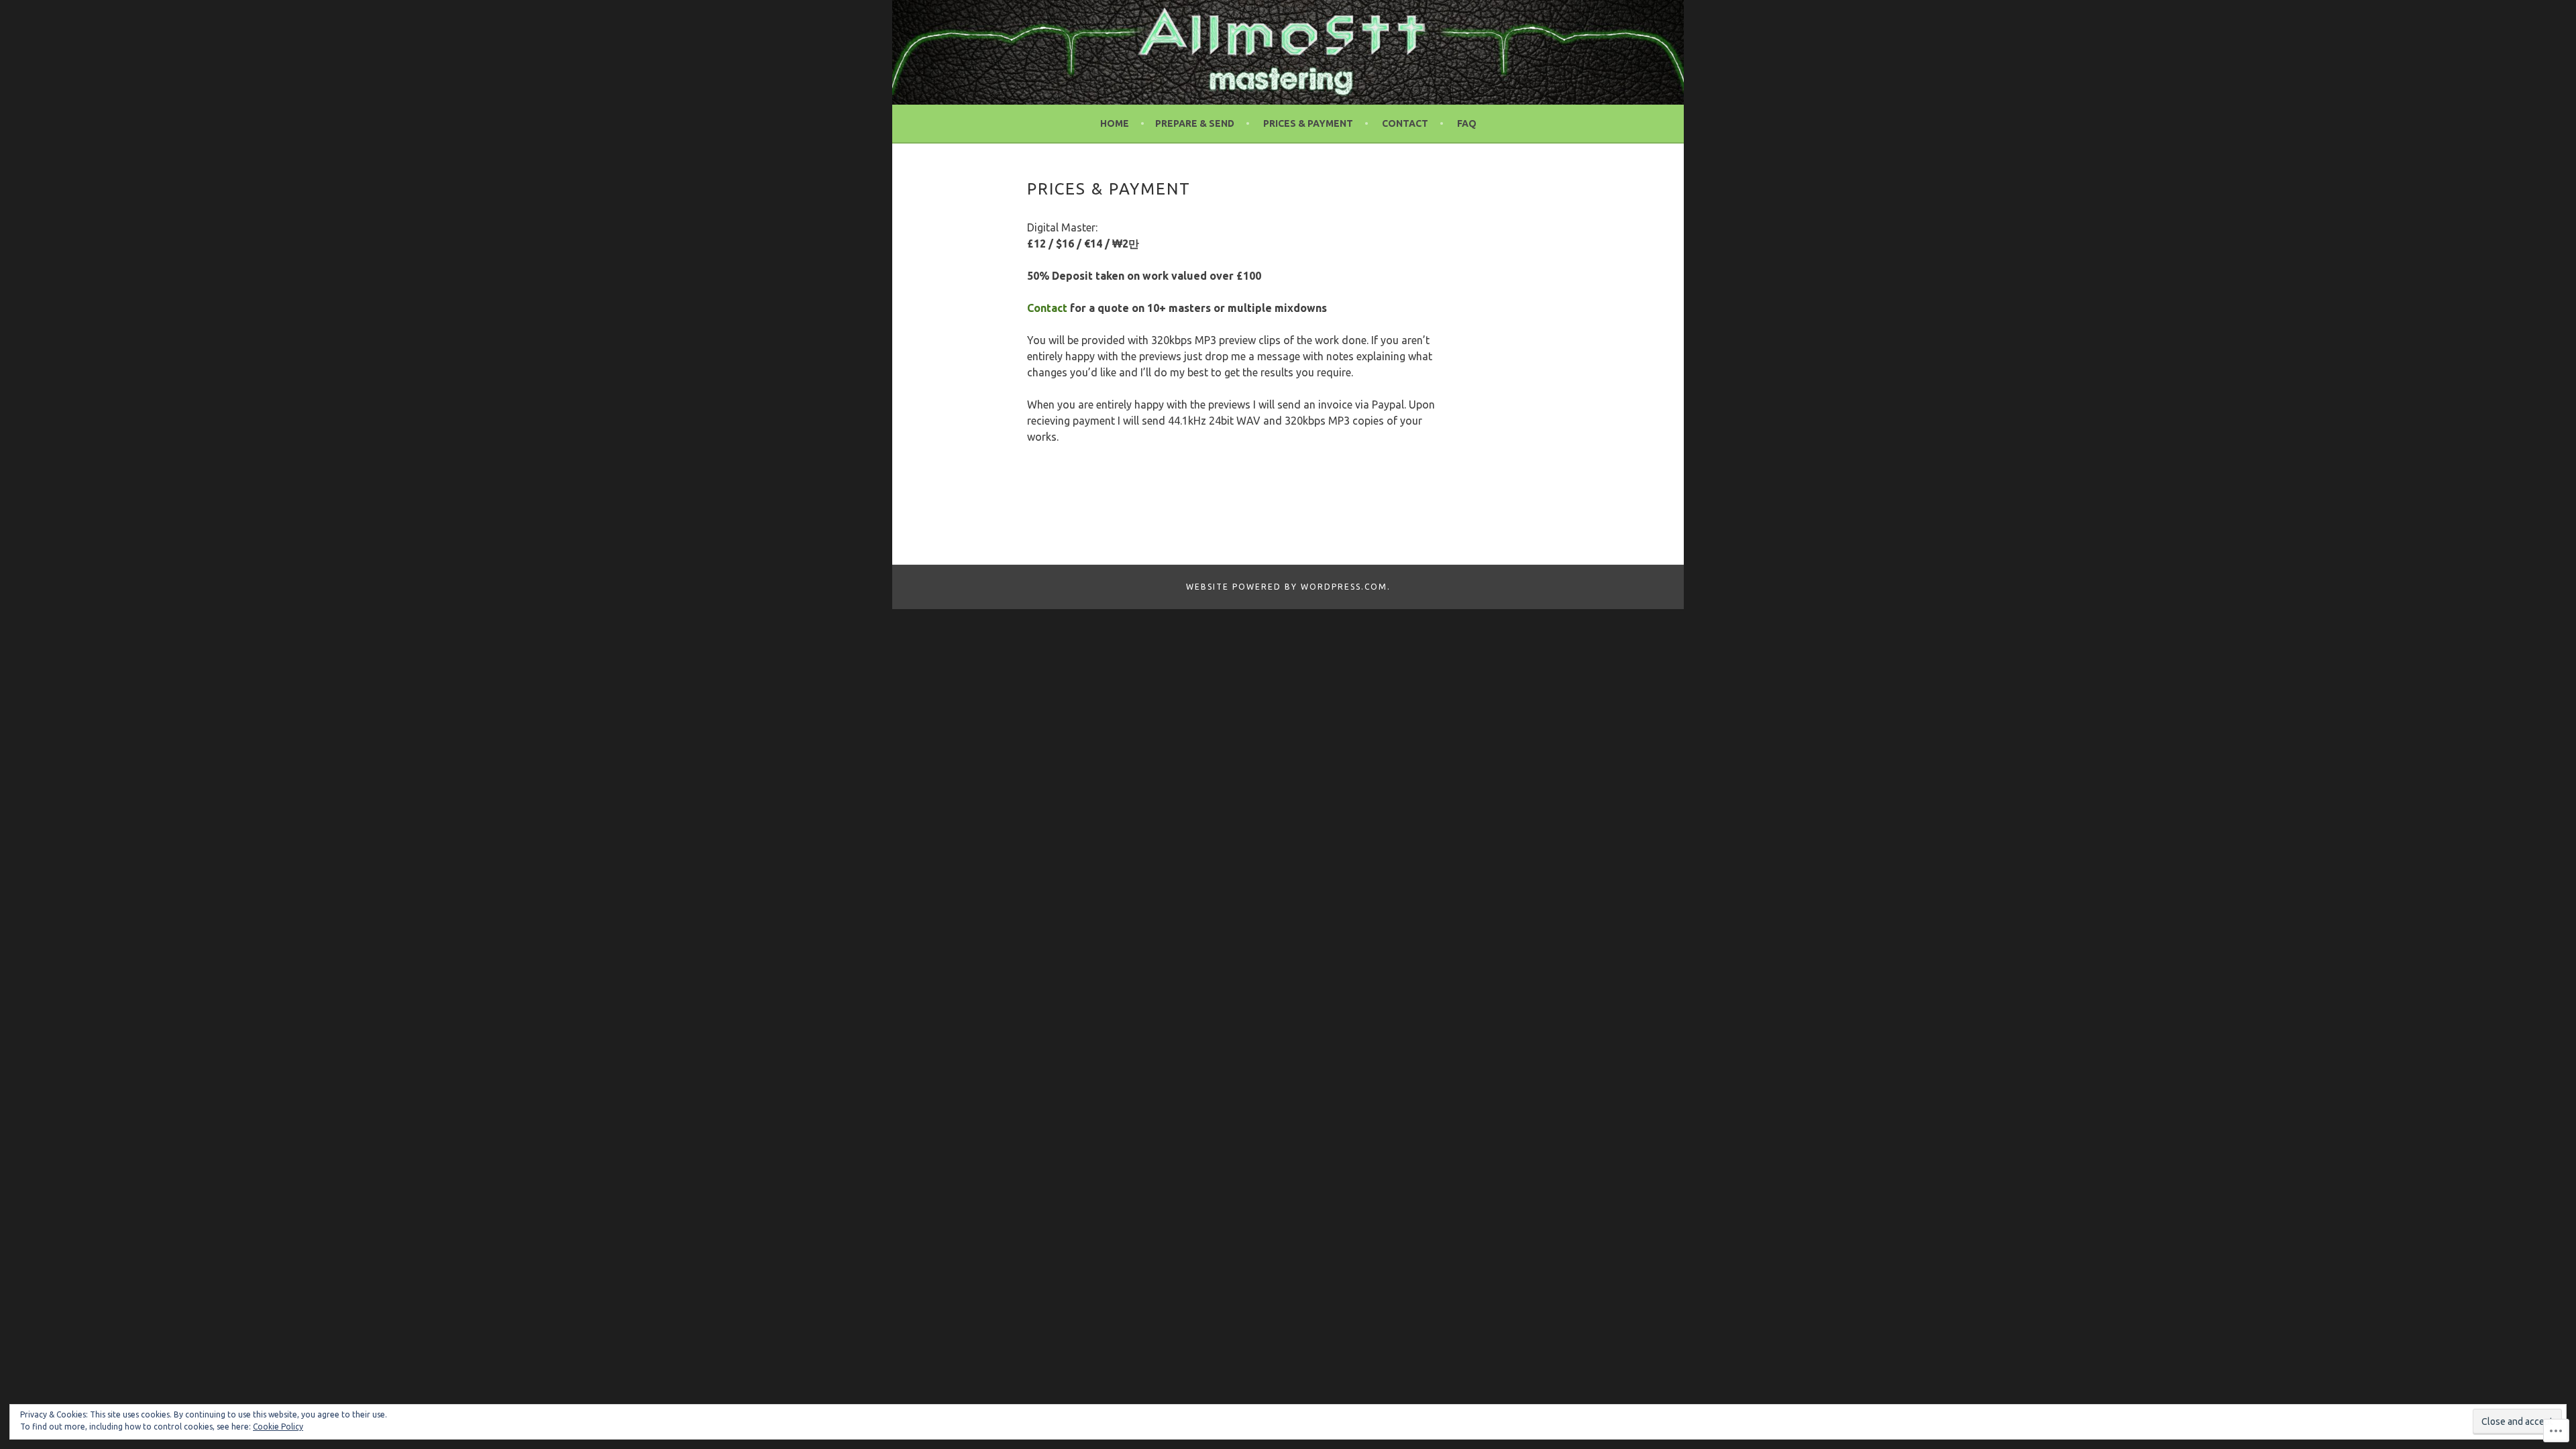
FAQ (1467, 123)
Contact (1405, 123)
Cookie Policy (278, 1427)
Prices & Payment (1308, 123)
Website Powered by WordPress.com (1287, 587)
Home (1115, 123)
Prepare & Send (1195, 123)
